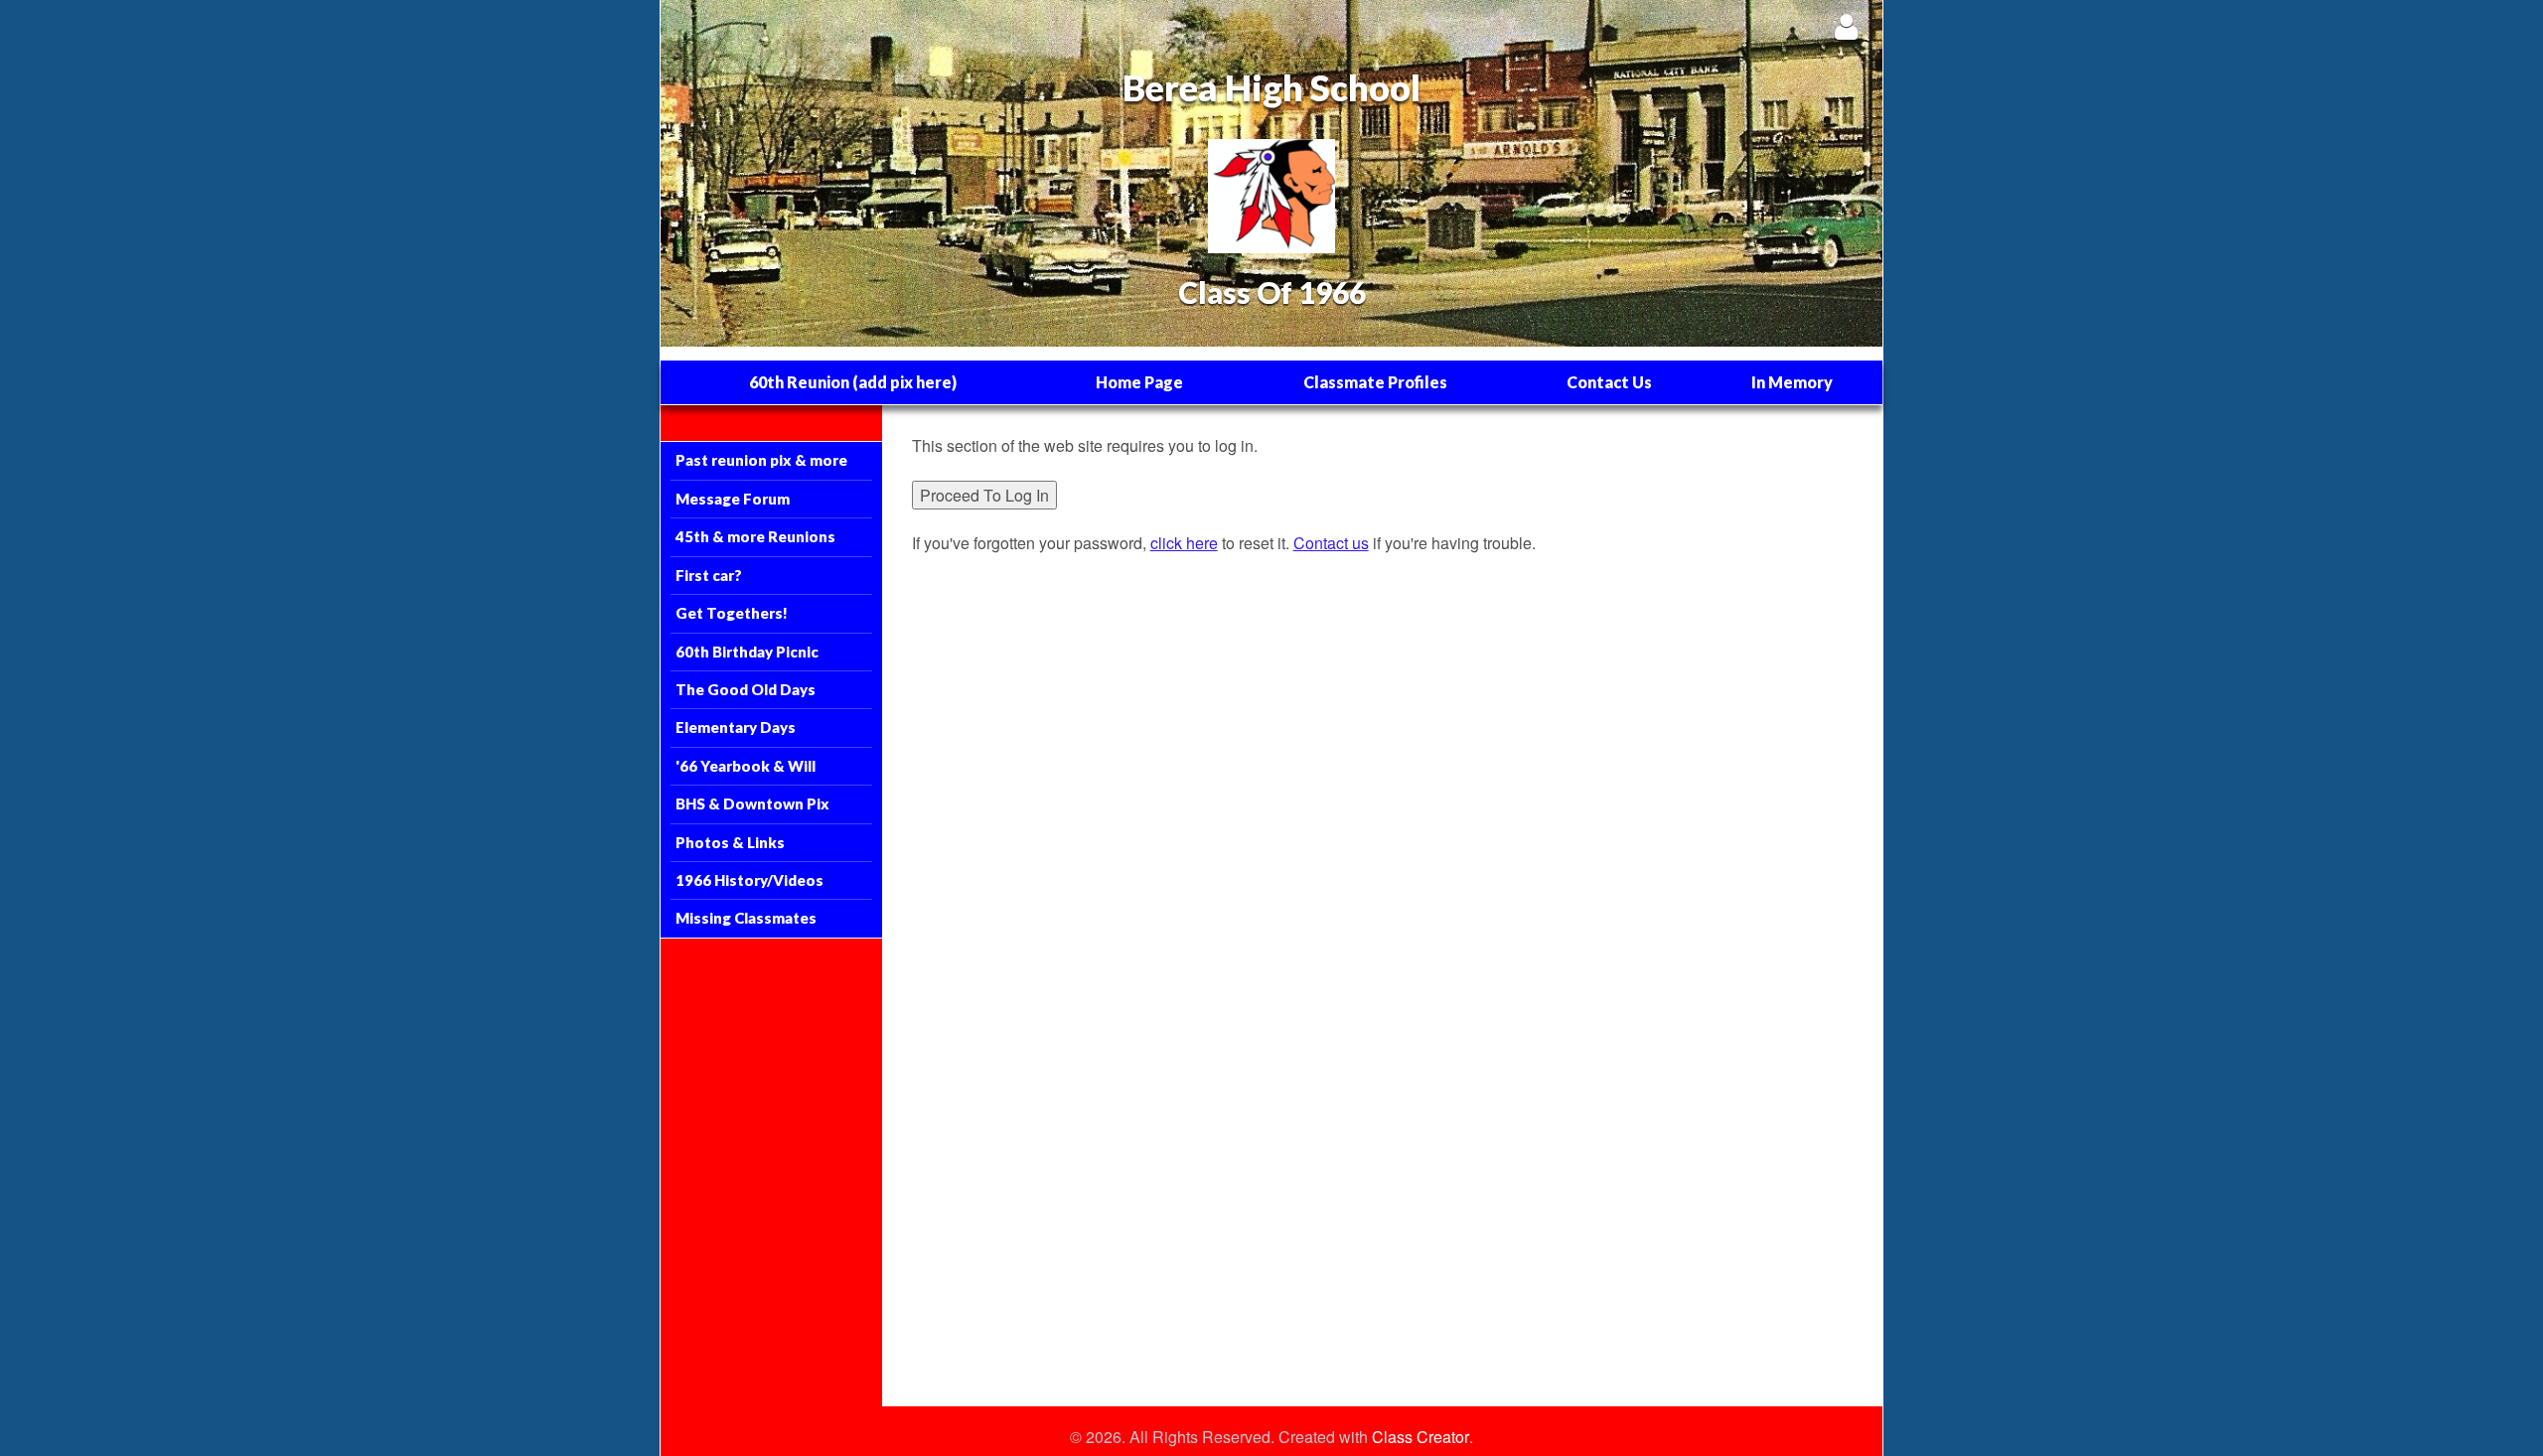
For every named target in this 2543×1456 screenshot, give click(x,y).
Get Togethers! (732, 613)
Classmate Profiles (1375, 382)
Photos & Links (730, 842)
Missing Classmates (746, 918)
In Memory (1792, 382)
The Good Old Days (746, 689)
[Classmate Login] (1846, 26)
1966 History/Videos (749, 880)
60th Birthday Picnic (747, 652)
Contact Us (1609, 382)
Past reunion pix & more (761, 460)
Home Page (1139, 382)
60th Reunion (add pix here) (853, 382)
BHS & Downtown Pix (752, 803)
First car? (709, 575)
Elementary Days (736, 727)
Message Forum (733, 499)
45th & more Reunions (755, 536)
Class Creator (1421, 1437)
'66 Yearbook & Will (746, 766)
